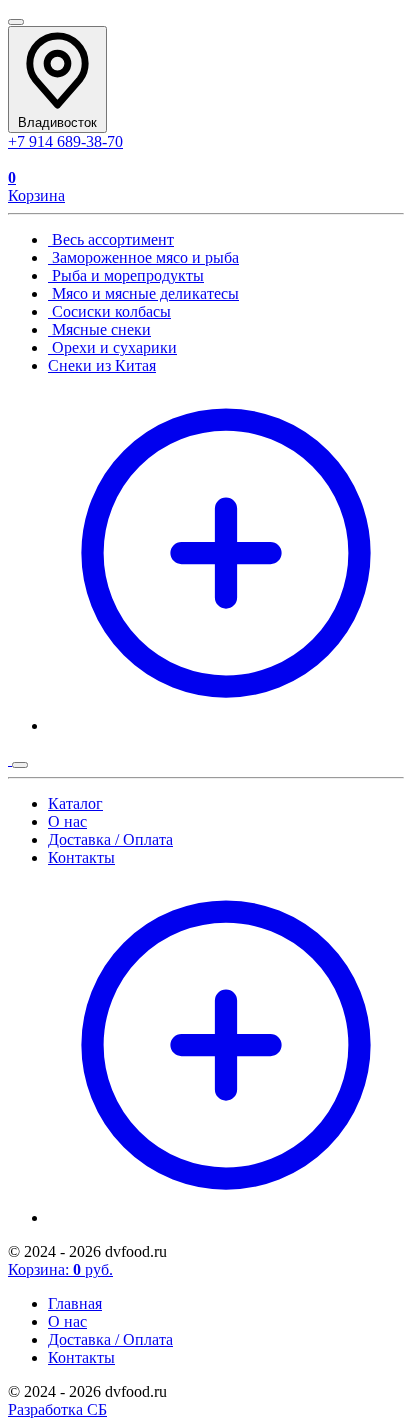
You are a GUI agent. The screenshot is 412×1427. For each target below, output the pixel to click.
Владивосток (57, 122)
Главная (75, 1303)
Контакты (81, 857)
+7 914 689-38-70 (65, 141)
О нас (67, 821)
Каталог (75, 803)
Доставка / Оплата (110, 839)
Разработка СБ (57, 1409)
